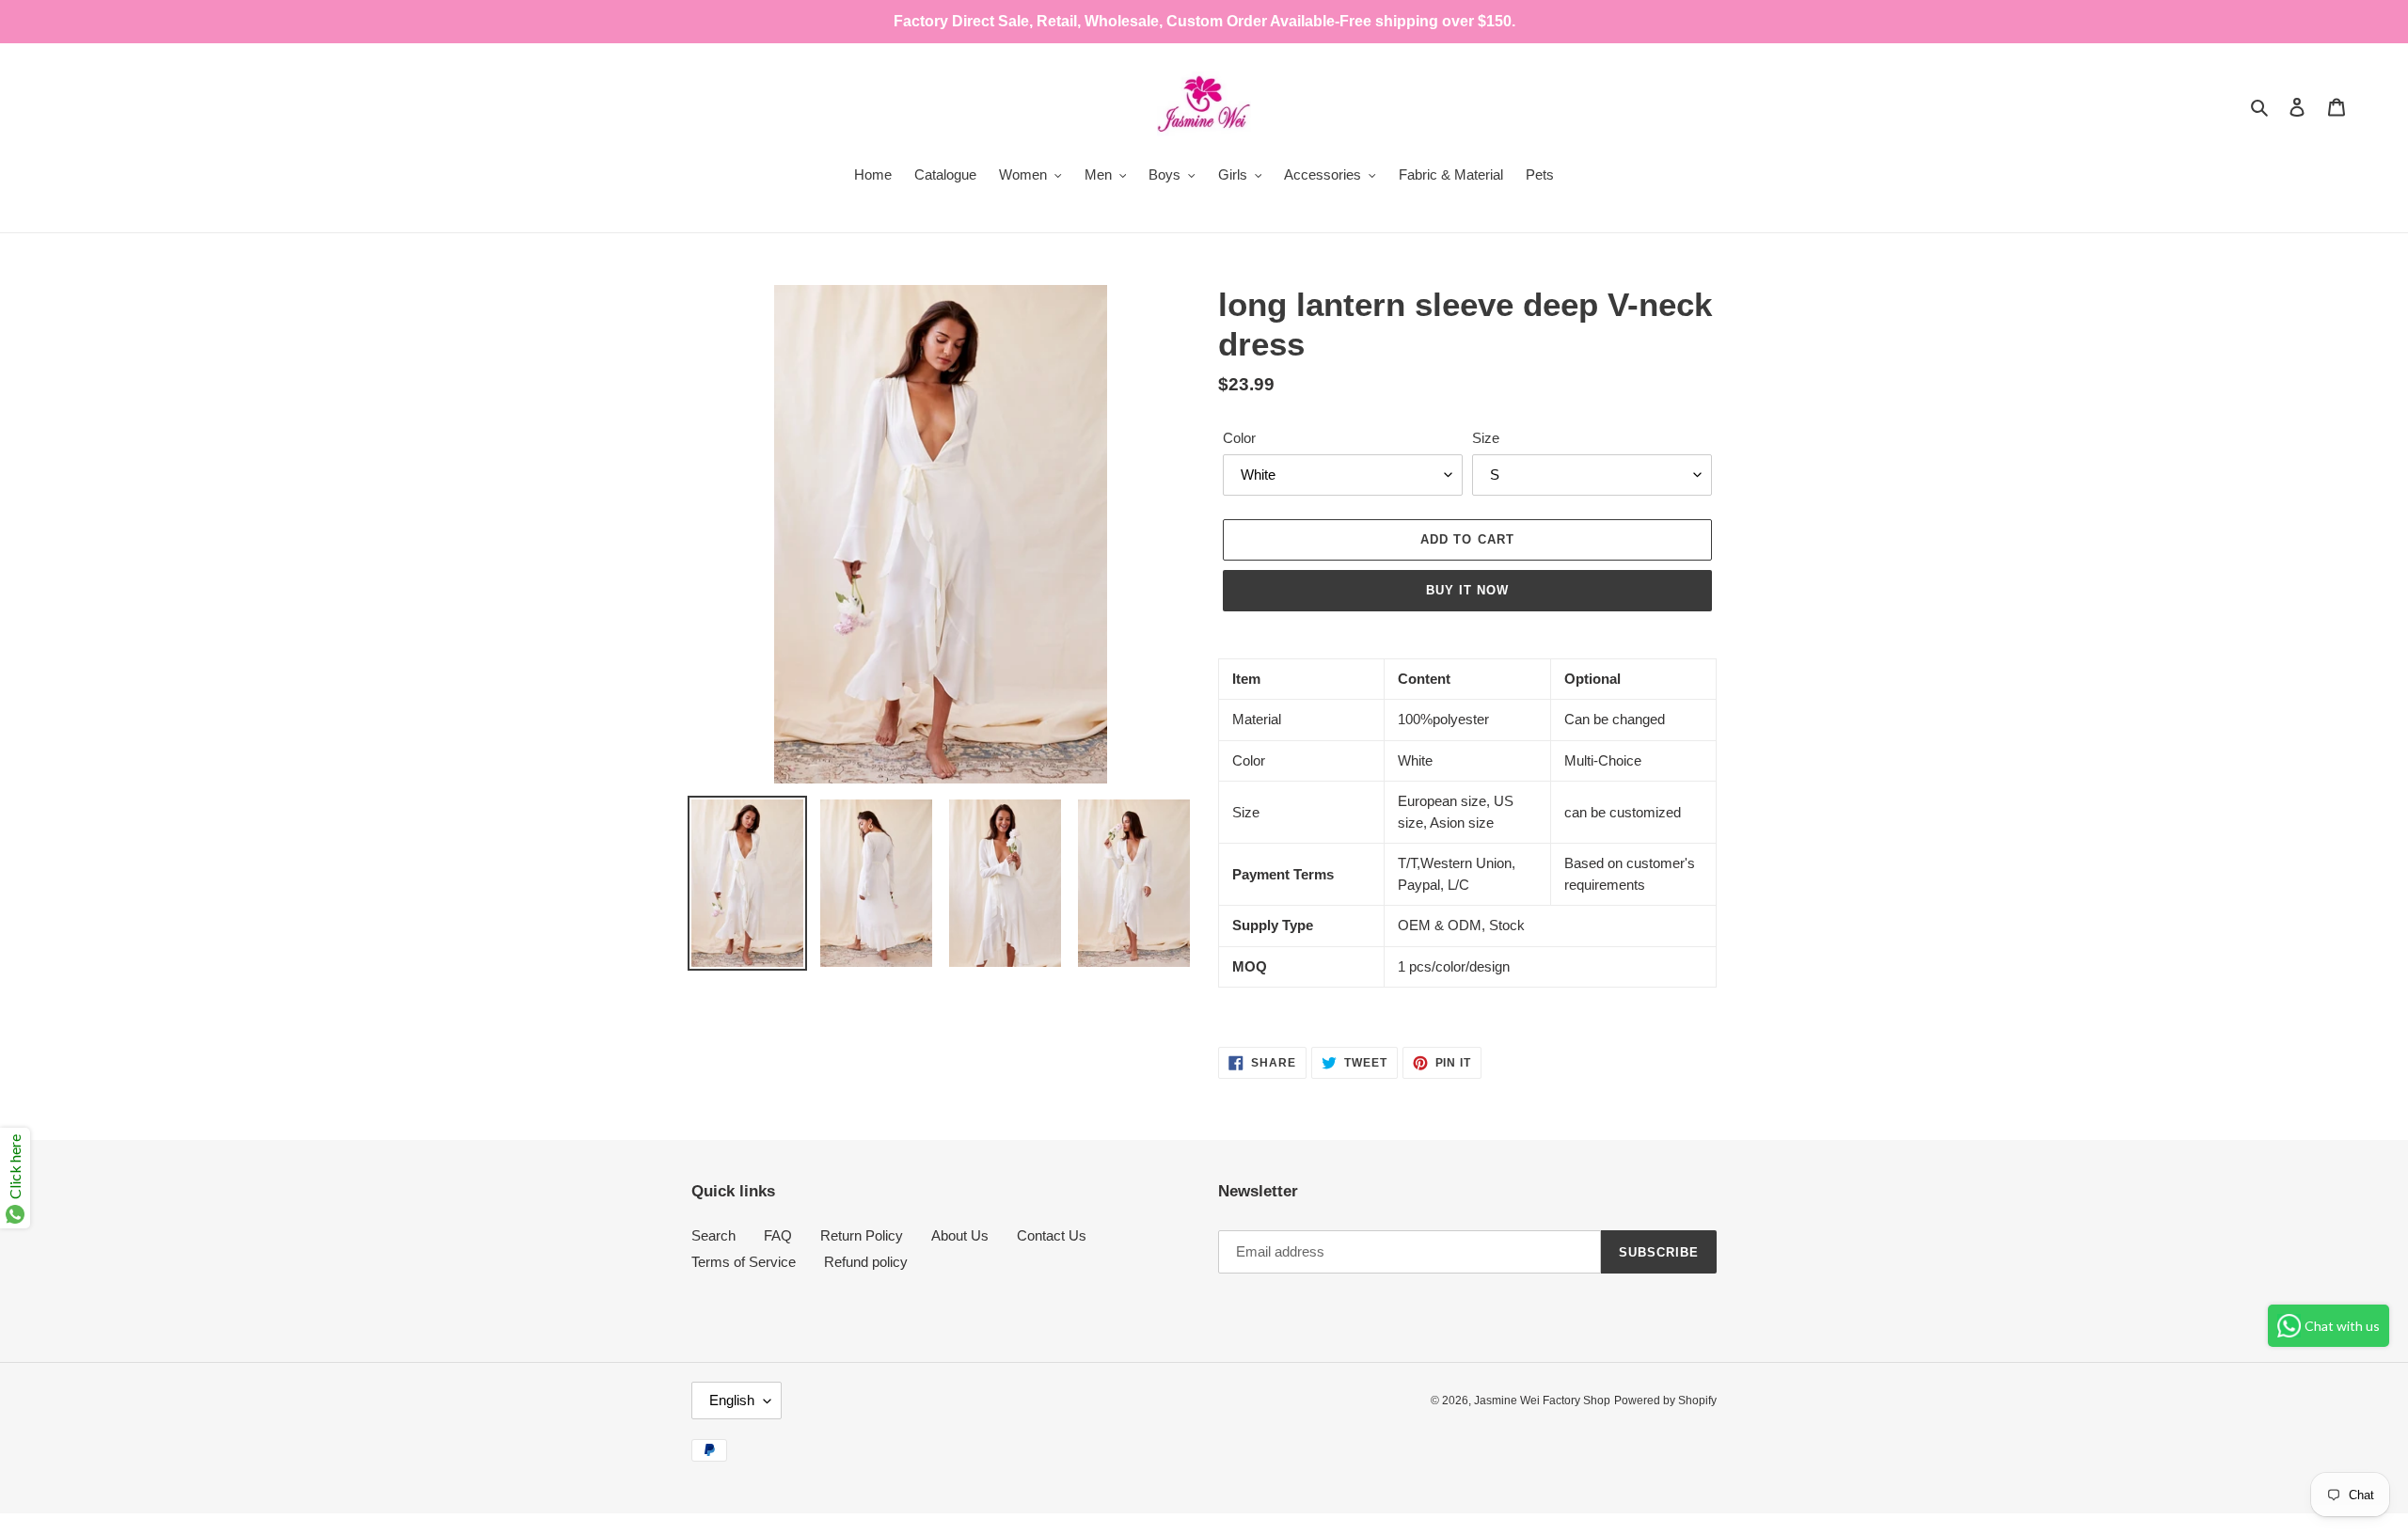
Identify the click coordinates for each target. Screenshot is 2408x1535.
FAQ (778, 1235)
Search (713, 1235)
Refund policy (866, 1262)
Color (1239, 438)
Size (1486, 438)
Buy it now (1467, 590)
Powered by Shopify (1665, 1400)
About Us (960, 1235)
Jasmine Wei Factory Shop (1542, 1400)
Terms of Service (744, 1262)
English (732, 1400)
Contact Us (1052, 1235)
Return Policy (862, 1235)
